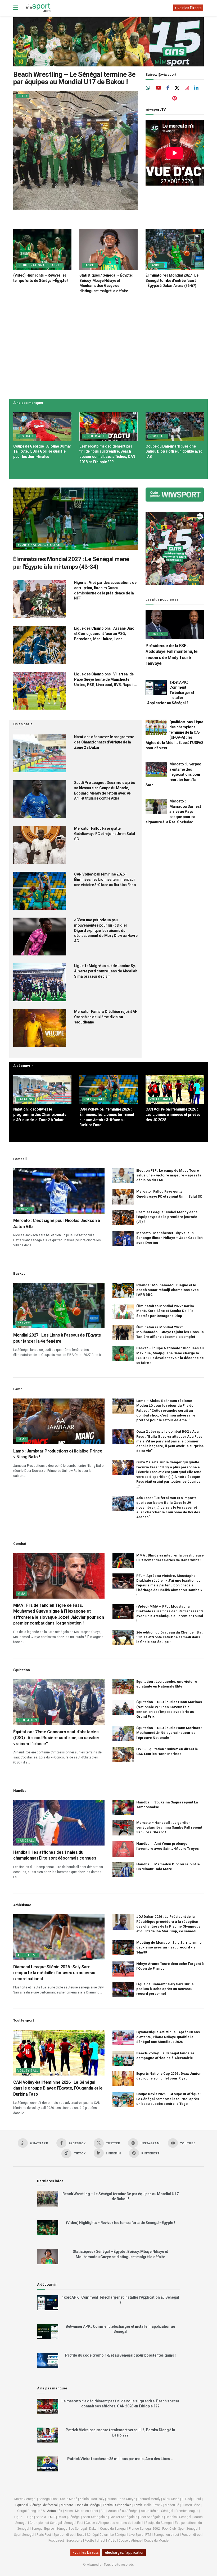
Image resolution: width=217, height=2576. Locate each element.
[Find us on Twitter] (177, 88)
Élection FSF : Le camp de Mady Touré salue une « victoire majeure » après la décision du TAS (169, 1175)
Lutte (23, 96)
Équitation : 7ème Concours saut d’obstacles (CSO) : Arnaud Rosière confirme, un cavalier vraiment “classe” (56, 1738)
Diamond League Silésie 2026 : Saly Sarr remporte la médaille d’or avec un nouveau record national (54, 1973)
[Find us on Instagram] (187, 88)
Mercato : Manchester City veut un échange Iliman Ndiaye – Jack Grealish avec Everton (169, 1238)
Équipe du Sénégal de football (37, 2505)
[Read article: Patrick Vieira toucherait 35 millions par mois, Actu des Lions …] (48, 2464)
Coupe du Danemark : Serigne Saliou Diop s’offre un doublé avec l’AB (174, 451)
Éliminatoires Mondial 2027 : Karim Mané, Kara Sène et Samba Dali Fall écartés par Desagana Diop (166, 1311)
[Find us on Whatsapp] (148, 88)
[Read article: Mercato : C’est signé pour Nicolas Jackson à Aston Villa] (59, 1191)
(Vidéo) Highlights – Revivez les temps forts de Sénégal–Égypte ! (120, 2223)
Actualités (55, 2511)
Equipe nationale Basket (40, 265)
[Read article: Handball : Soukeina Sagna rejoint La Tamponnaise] (123, 1808)
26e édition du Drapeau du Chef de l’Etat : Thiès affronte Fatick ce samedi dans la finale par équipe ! (169, 1637)
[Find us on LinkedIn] (196, 88)
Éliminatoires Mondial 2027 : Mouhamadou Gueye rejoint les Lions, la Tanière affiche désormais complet (170, 1332)
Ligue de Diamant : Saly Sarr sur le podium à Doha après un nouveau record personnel (165, 1989)
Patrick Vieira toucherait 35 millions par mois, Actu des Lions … (120, 2459)
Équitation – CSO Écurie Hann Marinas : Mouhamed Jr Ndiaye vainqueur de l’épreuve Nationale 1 (169, 1733)
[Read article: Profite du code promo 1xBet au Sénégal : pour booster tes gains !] (48, 2360)
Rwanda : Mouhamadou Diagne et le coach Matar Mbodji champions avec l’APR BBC (168, 1290)
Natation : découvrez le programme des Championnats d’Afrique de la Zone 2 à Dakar (104, 742)
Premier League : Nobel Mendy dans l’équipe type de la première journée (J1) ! (167, 1217)
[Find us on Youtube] (159, 88)
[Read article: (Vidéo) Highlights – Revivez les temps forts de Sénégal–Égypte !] (42, 249)
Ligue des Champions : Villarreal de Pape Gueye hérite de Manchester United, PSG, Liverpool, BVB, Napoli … (105, 679)
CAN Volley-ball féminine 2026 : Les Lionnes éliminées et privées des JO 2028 (173, 1114)
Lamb (22, 1439)
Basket (90, 265)
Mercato (25, 1209)
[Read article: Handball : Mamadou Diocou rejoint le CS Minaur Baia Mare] (123, 1869)
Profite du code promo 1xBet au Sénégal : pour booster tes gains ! (120, 2355)
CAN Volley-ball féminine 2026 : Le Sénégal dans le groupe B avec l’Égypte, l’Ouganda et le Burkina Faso (58, 2088)
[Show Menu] (16, 8)
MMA (21, 1594)
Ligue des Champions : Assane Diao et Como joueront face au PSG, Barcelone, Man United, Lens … (104, 633)
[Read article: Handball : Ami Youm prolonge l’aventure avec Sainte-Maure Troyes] (123, 1849)
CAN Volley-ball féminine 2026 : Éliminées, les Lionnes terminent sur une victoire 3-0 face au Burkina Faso (105, 879)
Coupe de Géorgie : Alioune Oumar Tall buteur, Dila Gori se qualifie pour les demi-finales (42, 451)
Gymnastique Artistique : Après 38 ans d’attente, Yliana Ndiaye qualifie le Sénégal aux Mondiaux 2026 (168, 2037)
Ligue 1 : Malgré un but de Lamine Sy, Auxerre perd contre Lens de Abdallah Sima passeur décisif (106, 971)
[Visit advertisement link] (108, 42)
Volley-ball (94, 1099)
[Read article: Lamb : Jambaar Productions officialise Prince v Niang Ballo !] (59, 1421)
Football (26, 436)
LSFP (52, 2517)
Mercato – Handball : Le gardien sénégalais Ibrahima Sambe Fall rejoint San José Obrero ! (169, 1827)
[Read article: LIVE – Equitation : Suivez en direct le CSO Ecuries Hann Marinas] (123, 1754)
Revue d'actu (95, 436)
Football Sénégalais (117, 2505)
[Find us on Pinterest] (175, 98)
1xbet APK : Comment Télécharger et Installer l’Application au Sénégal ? (170, 693)
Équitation (27, 1720)
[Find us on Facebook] (168, 88)
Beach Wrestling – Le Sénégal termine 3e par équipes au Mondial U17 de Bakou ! (74, 78)
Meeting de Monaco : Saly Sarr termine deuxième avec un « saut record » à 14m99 (169, 1947)
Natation (26, 1099)
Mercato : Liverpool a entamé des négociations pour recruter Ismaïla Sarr (174, 774)
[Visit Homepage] (38, 8)
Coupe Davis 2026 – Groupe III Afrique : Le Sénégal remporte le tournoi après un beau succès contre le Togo (169, 2099)
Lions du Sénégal (88, 2505)
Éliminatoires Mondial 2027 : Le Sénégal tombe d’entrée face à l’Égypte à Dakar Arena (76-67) (172, 280)
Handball (26, 1841)
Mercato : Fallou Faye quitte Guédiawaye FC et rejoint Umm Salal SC (104, 834)
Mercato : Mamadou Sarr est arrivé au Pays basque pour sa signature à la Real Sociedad (173, 811)
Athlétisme (28, 1955)
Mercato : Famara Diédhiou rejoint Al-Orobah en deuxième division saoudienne (106, 1017)
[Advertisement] (108, 345)
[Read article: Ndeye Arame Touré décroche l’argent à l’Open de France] (123, 1969)
